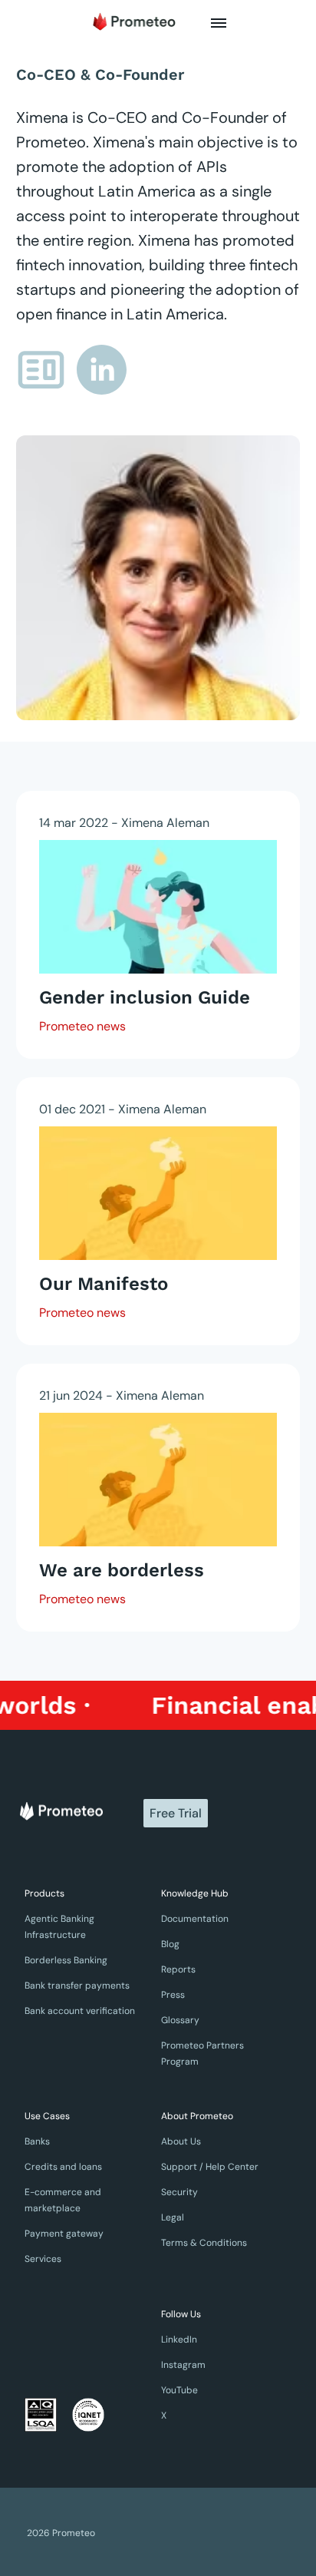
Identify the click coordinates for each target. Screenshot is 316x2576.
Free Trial (176, 1813)
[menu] (219, 23)
